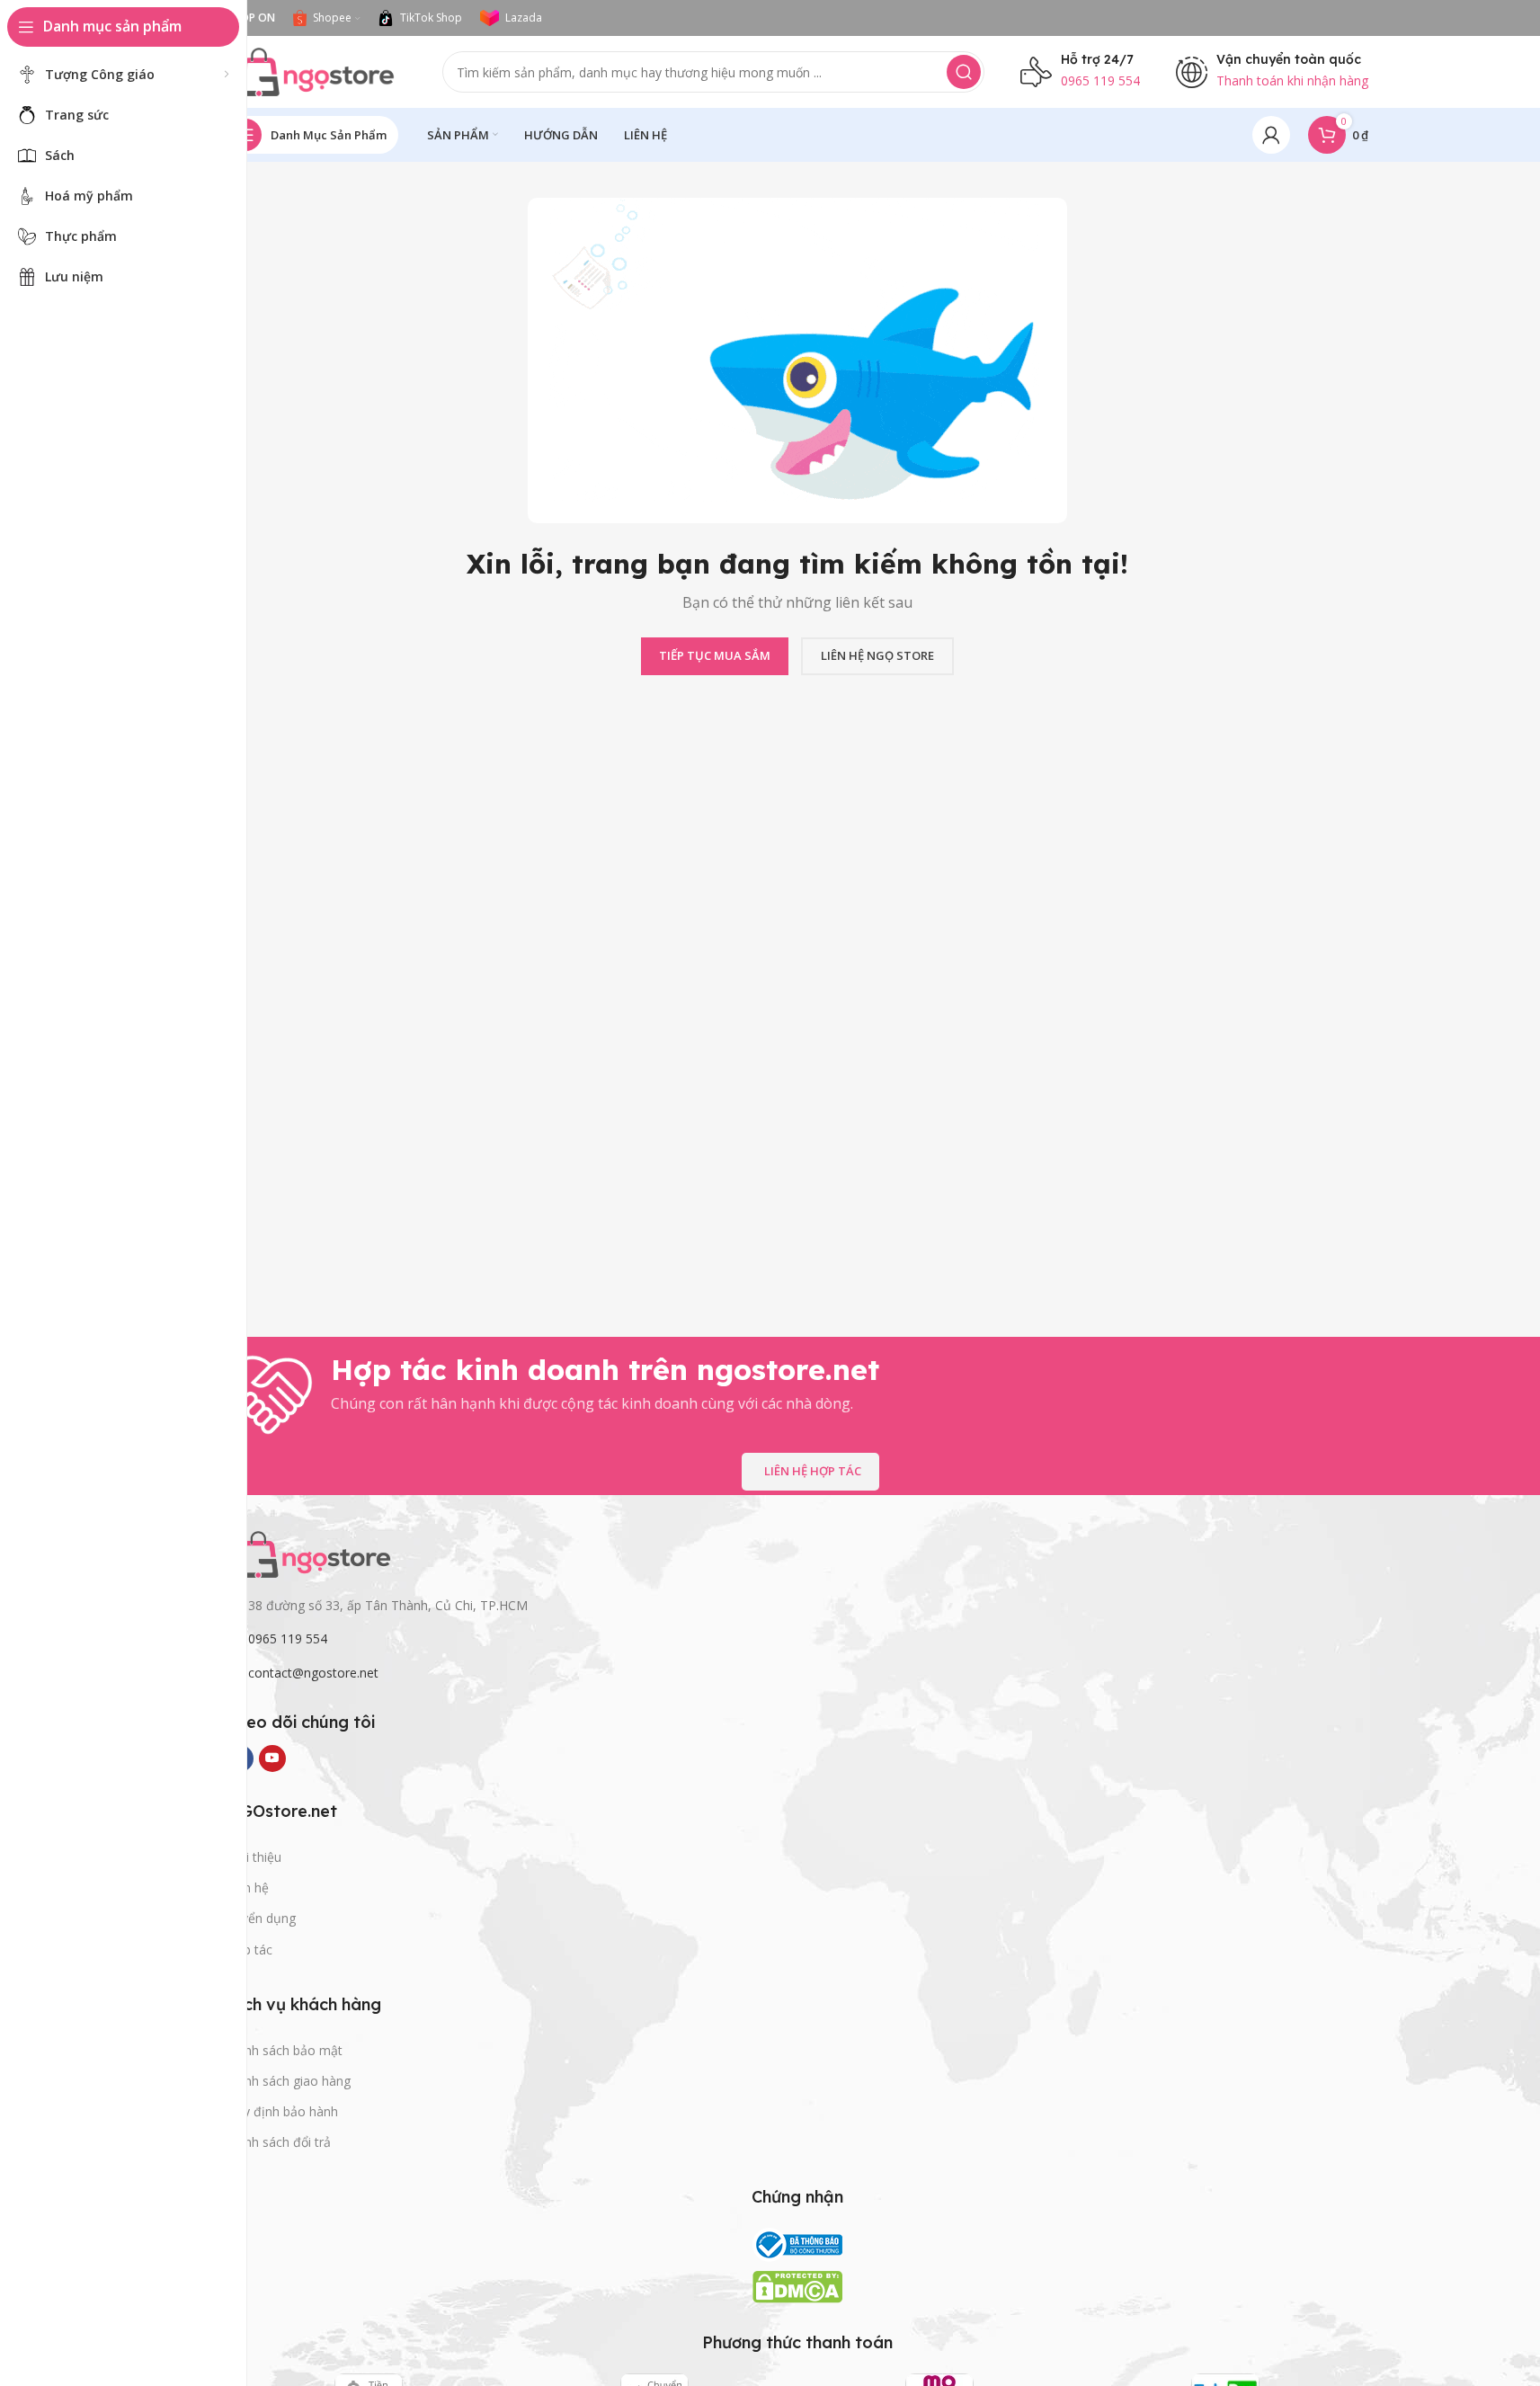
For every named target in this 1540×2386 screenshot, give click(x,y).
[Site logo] (316, 70)
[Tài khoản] (1271, 135)
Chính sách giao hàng (289, 2081)
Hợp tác (249, 1950)
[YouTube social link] (272, 1758)
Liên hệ (248, 1887)
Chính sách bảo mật (285, 2050)
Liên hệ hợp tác (813, 1471)
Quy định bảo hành (282, 2111)
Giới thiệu (254, 1857)
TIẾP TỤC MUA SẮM (715, 655)
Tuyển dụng (261, 1918)
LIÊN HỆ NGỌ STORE (877, 655)
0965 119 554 (288, 1638)
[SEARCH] (964, 72)
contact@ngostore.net (313, 1673)
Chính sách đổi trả (279, 2142)
